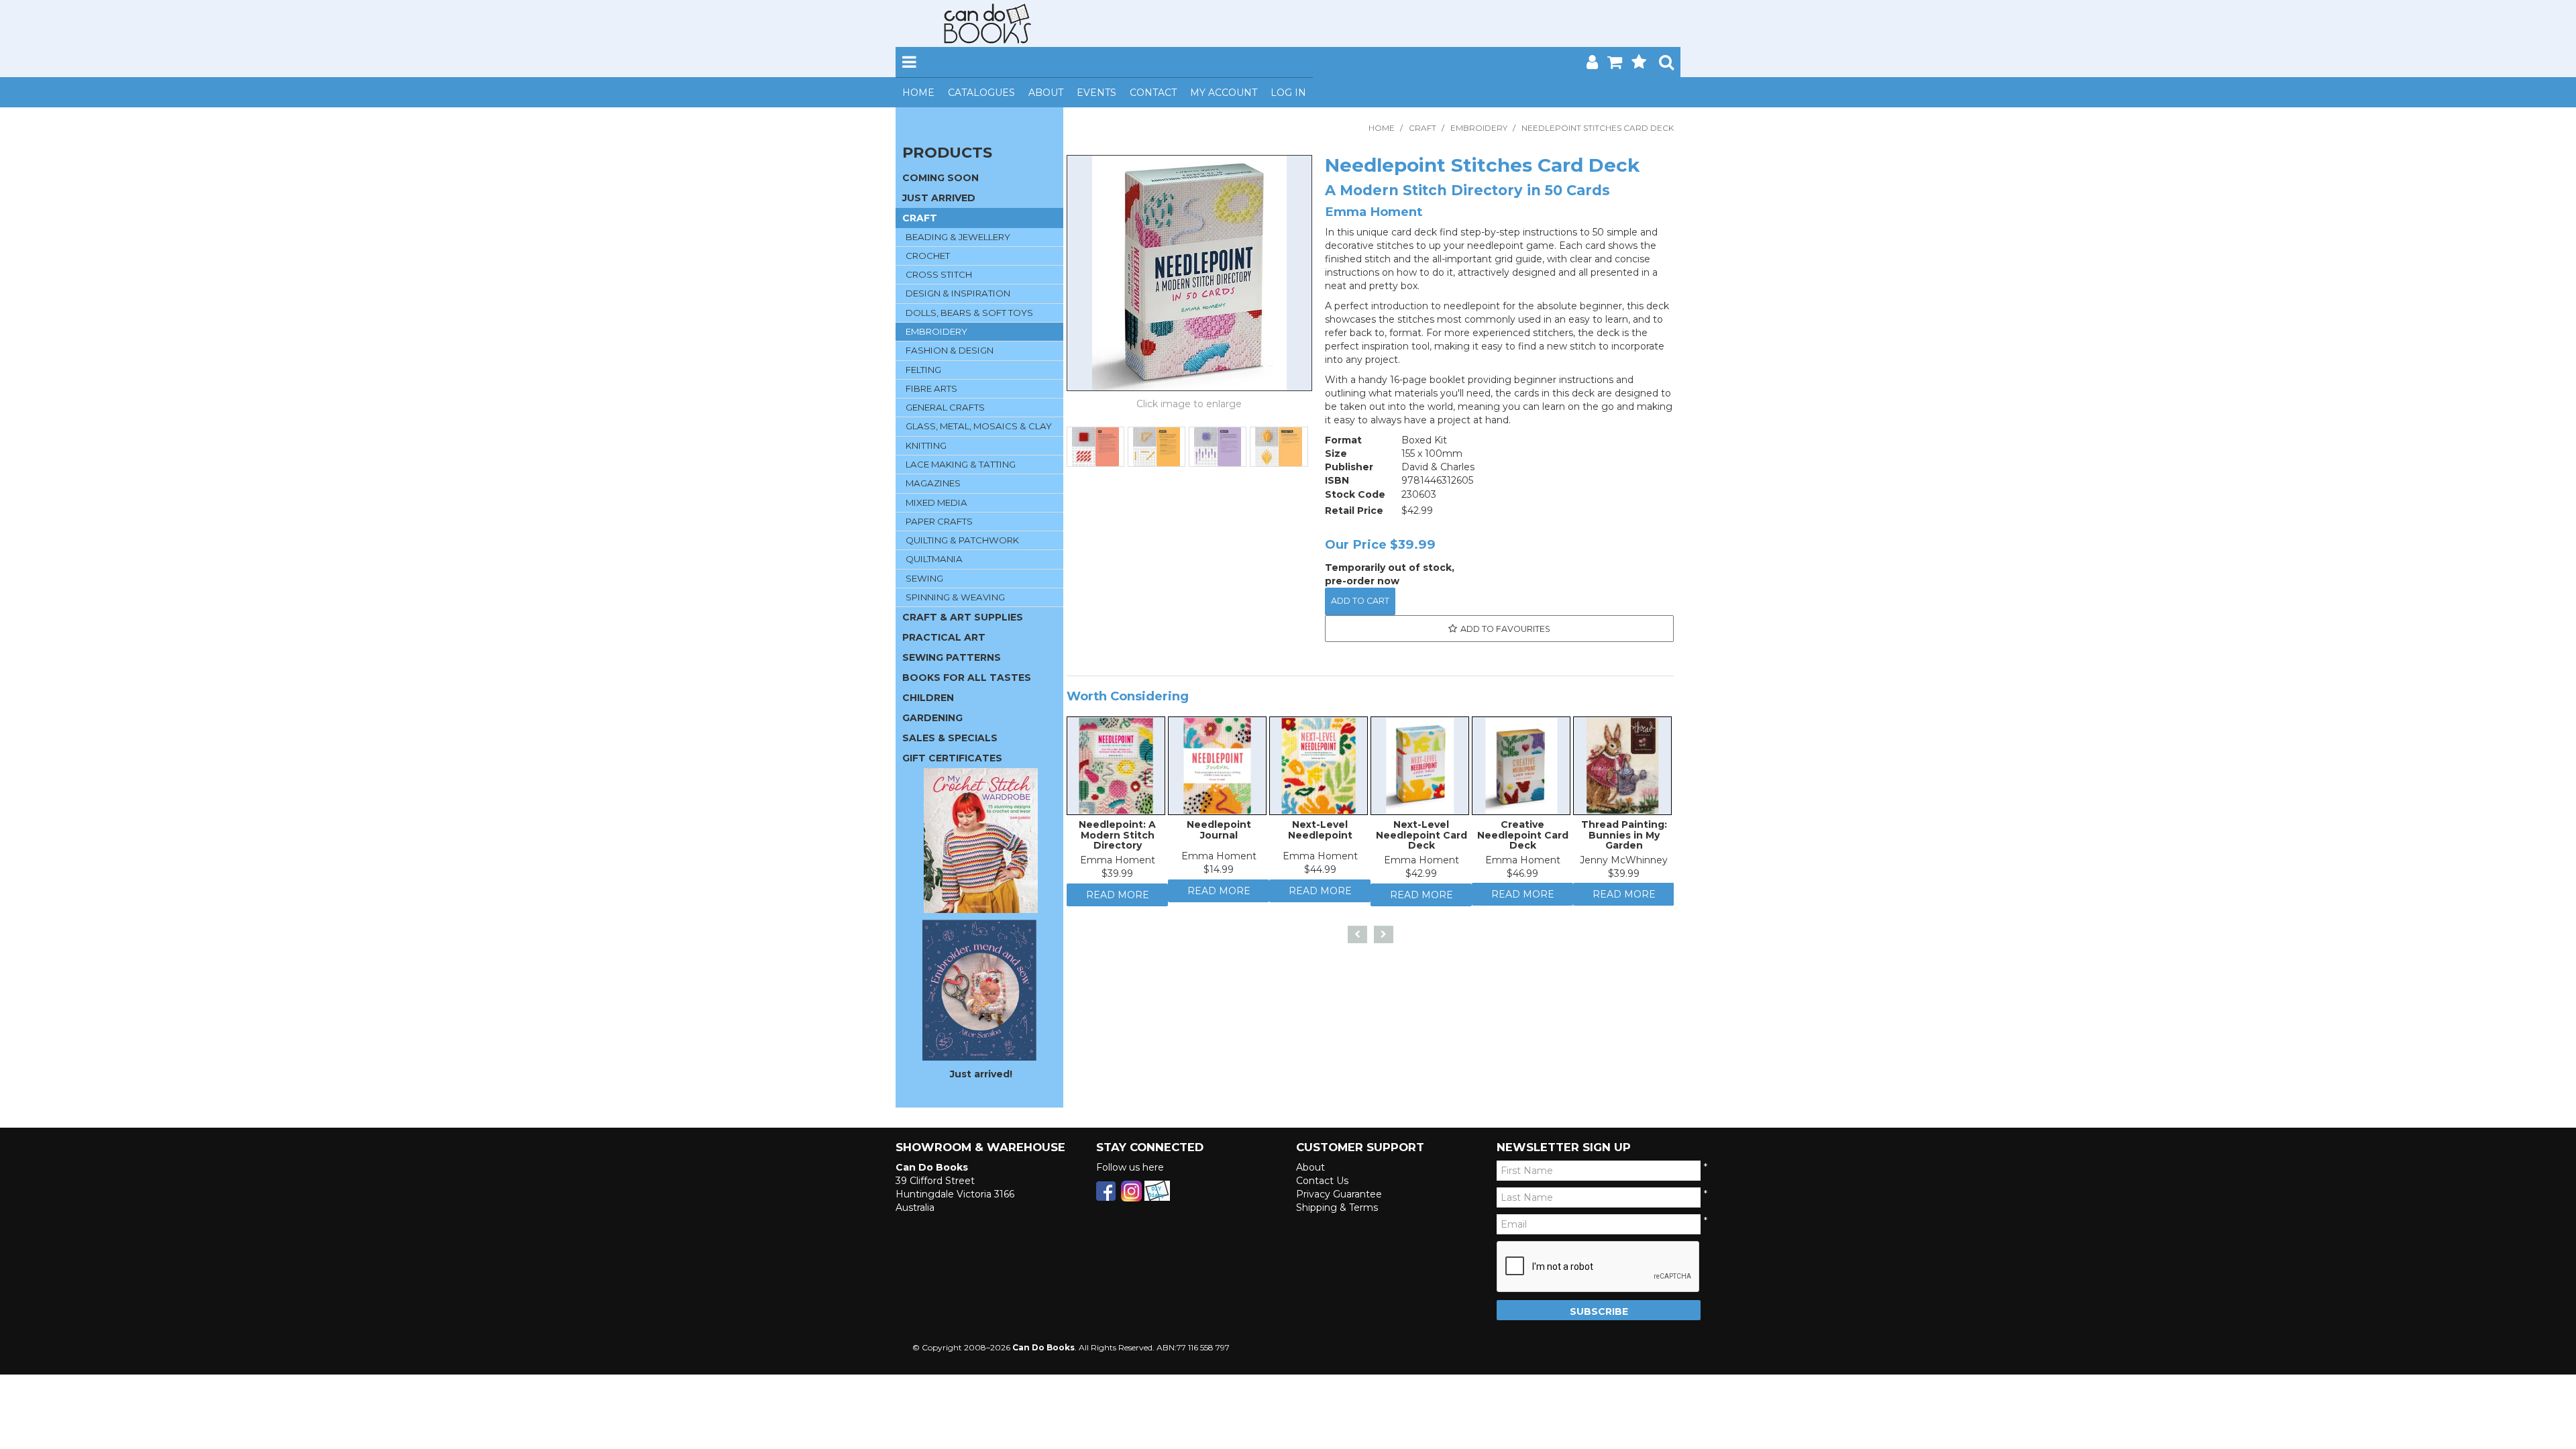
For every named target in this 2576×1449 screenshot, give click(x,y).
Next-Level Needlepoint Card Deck (1421, 838)
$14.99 (1219, 873)
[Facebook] (1106, 1190)
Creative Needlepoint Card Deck (1523, 838)
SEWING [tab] (924, 578)
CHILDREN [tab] (928, 698)
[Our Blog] (1157, 1190)
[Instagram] (1131, 1190)
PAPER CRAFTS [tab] (939, 521)
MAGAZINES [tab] (933, 483)
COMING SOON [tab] (941, 178)
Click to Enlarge (1189, 406)
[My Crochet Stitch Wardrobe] (981, 840)
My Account (1224, 93)
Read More (1118, 902)
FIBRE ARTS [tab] (931, 388)
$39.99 (1117, 877)
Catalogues (981, 93)
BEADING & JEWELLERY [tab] (958, 237)
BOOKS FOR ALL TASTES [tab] (967, 678)
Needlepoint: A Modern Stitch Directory (1117, 838)
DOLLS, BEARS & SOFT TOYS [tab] (969, 313)
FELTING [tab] (923, 370)
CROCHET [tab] (928, 256)
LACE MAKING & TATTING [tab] (961, 464)
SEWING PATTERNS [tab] (952, 657)
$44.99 (1320, 873)
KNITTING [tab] (926, 445)
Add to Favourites (1505, 629)
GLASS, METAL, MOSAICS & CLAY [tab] (979, 426)
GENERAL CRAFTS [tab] (945, 407)
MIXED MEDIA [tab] (936, 502)
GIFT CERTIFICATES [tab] (952, 758)
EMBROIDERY (1479, 128)
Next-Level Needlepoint (1320, 833)
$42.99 (1421, 877)
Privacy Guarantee (1339, 1194)
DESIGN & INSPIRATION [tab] (958, 293)
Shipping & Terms (1337, 1207)
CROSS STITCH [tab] (939, 274)
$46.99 (1522, 877)
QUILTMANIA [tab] (934, 559)
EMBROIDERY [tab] (936, 331)
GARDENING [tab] (932, 718)
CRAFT (1423, 128)
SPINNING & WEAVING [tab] (955, 597)
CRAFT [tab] (920, 218)
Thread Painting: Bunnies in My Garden (1624, 838)
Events (1096, 93)
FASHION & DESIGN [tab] (950, 350)
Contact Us (1322, 1181)
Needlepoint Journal (1219, 833)
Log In (1288, 93)
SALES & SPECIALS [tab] (950, 738)
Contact (1153, 93)
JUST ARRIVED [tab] (939, 198)
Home (918, 93)
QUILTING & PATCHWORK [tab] (962, 540)
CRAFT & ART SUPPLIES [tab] (963, 617)
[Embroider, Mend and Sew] (979, 990)
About (1046, 93)
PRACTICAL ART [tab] (944, 637)
